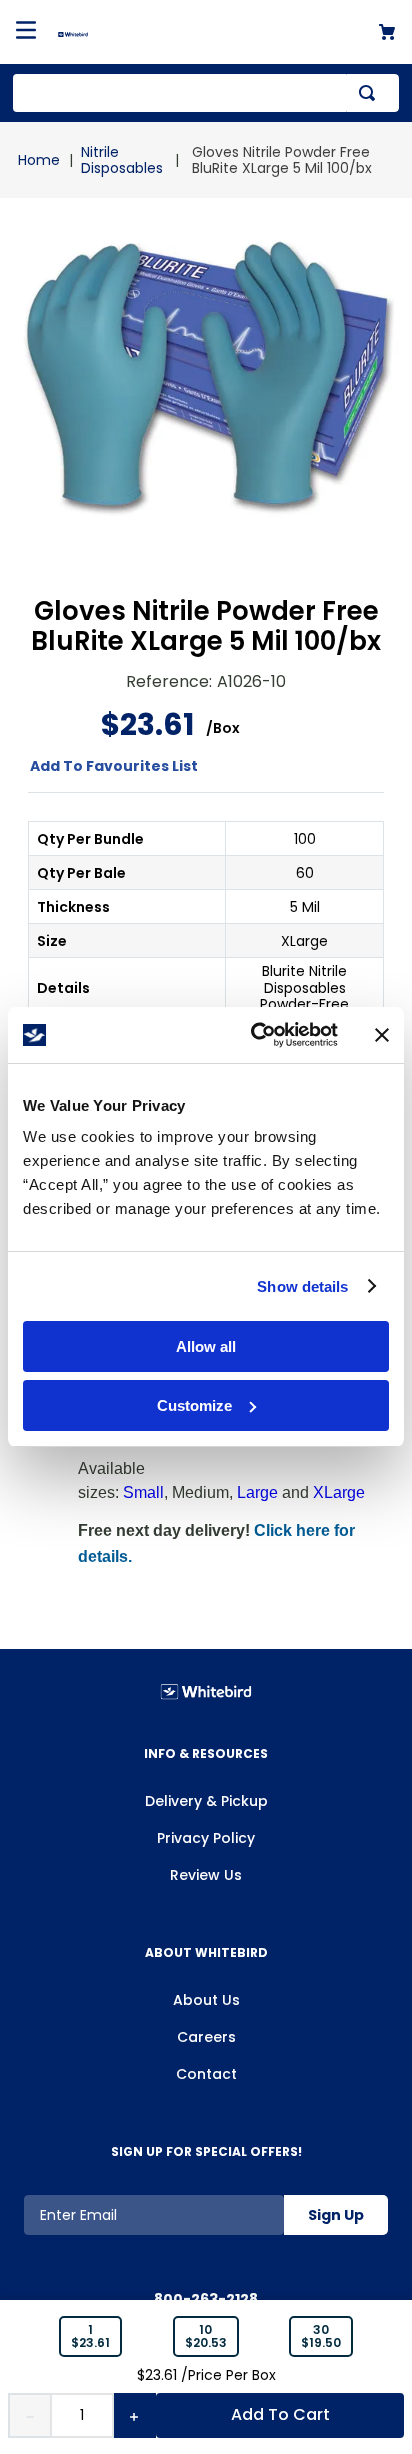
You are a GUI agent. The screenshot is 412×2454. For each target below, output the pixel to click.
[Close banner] (382, 1035)
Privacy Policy (206, 1838)
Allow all (206, 1346)
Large (257, 1492)
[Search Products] (371, 93)
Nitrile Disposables (122, 160)
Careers (206, 2037)
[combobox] (206, 93)
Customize (194, 1405)
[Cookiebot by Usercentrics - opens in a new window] (255, 1035)
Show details (302, 1286)
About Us (206, 2000)
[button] (90, 2337)
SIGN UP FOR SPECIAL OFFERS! (206, 2151)
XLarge (339, 1492)
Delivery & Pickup (206, 1801)
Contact (206, 2074)
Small (143, 1492)
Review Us (206, 1875)
